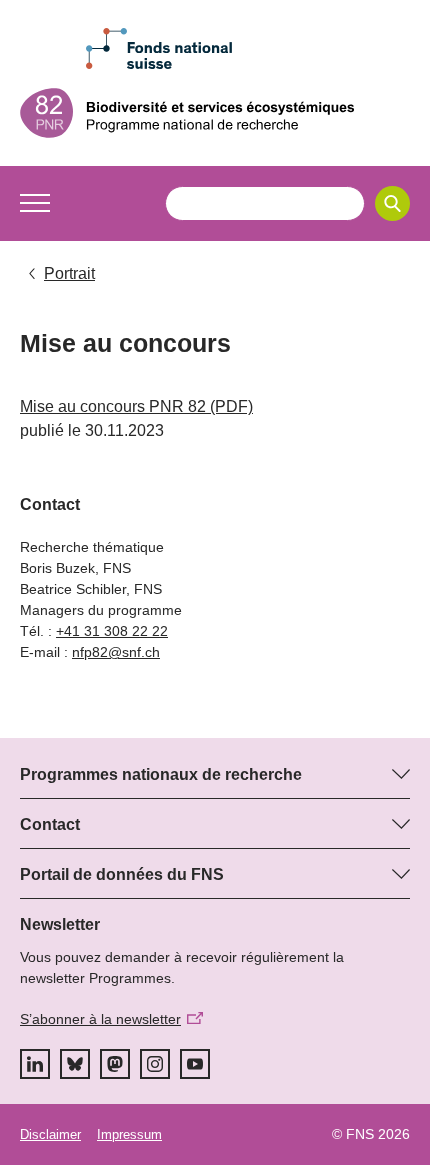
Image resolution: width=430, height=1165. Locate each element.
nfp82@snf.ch (116, 652)
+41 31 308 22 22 (112, 631)
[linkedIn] (35, 1064)
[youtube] (195, 1064)
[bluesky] (75, 1064)
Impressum (129, 1134)
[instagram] (155, 1064)
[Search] (392, 203)
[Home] (215, 113)
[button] (35, 203)
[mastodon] (115, 1064)
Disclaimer (50, 1134)
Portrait (69, 273)
